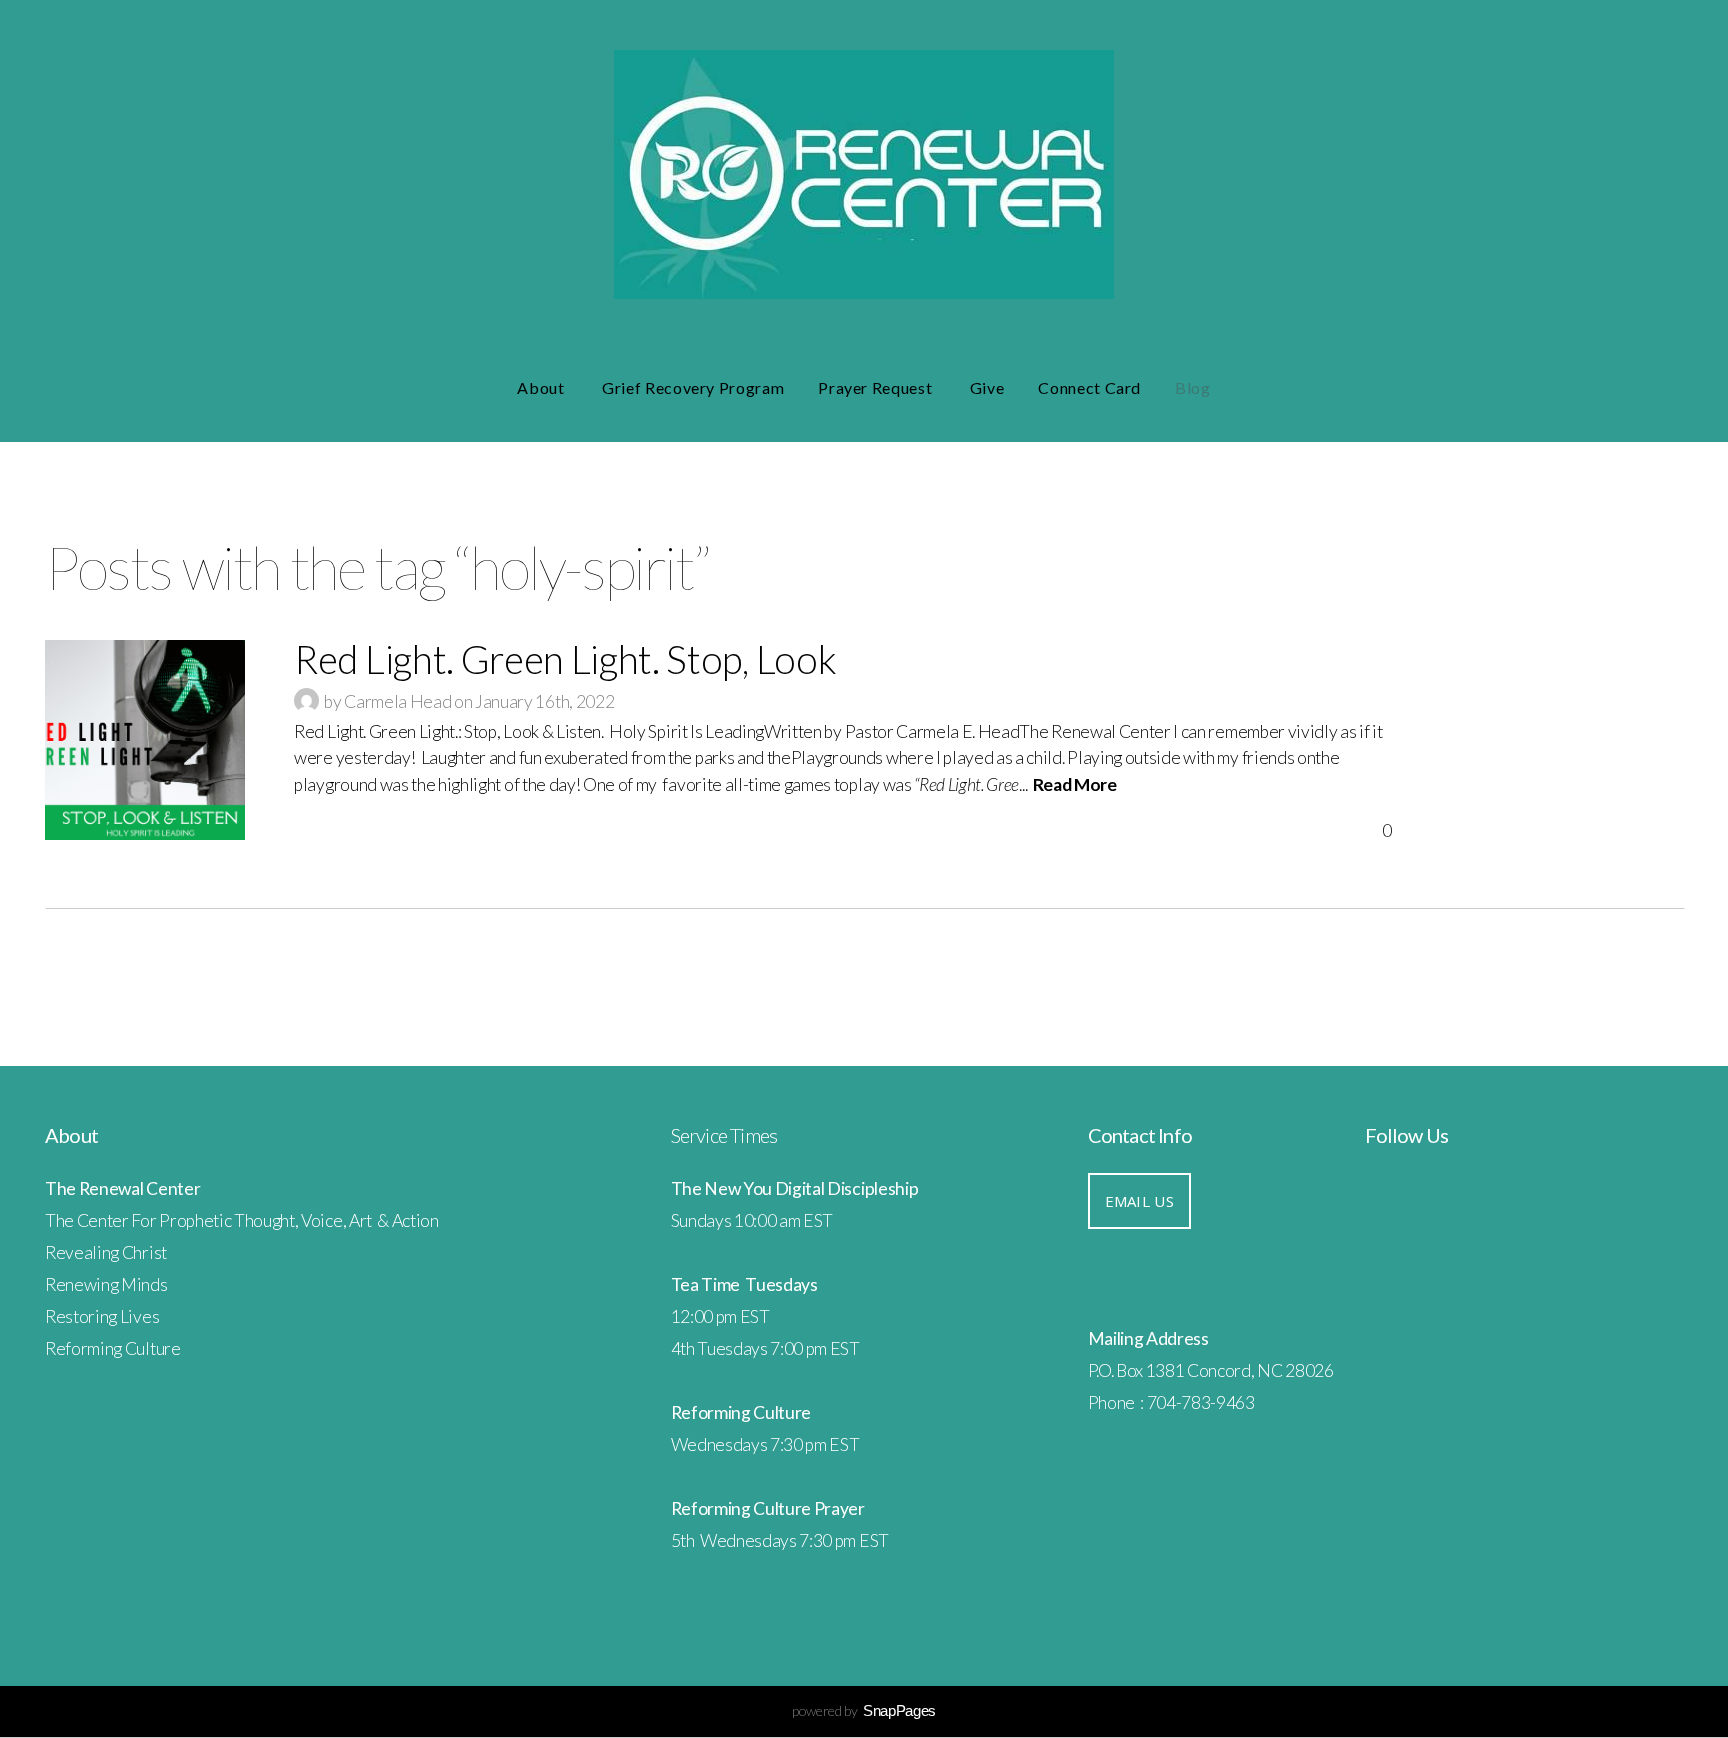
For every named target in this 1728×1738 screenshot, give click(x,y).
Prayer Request (877, 387)
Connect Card (1089, 387)
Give (987, 387)
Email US (1139, 1201)
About (542, 387)
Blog (1193, 387)
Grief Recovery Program (693, 387)
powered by (864, 1710)
